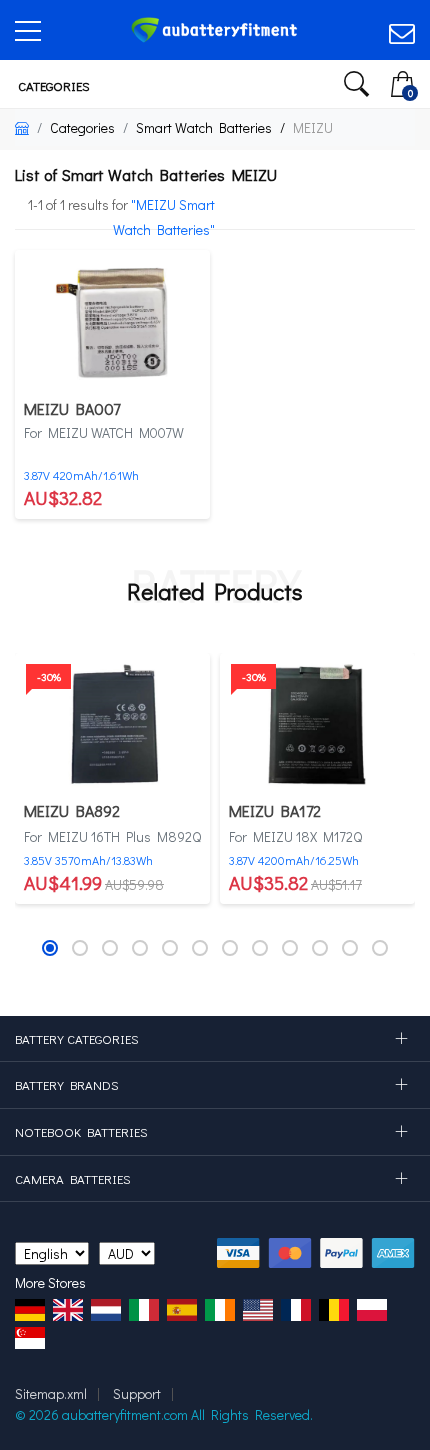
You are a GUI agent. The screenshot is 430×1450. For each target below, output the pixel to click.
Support (137, 1393)
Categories (52, 85)
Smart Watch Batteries (204, 127)
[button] (50, 948)
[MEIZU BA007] (112, 321)
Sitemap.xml (51, 1393)
